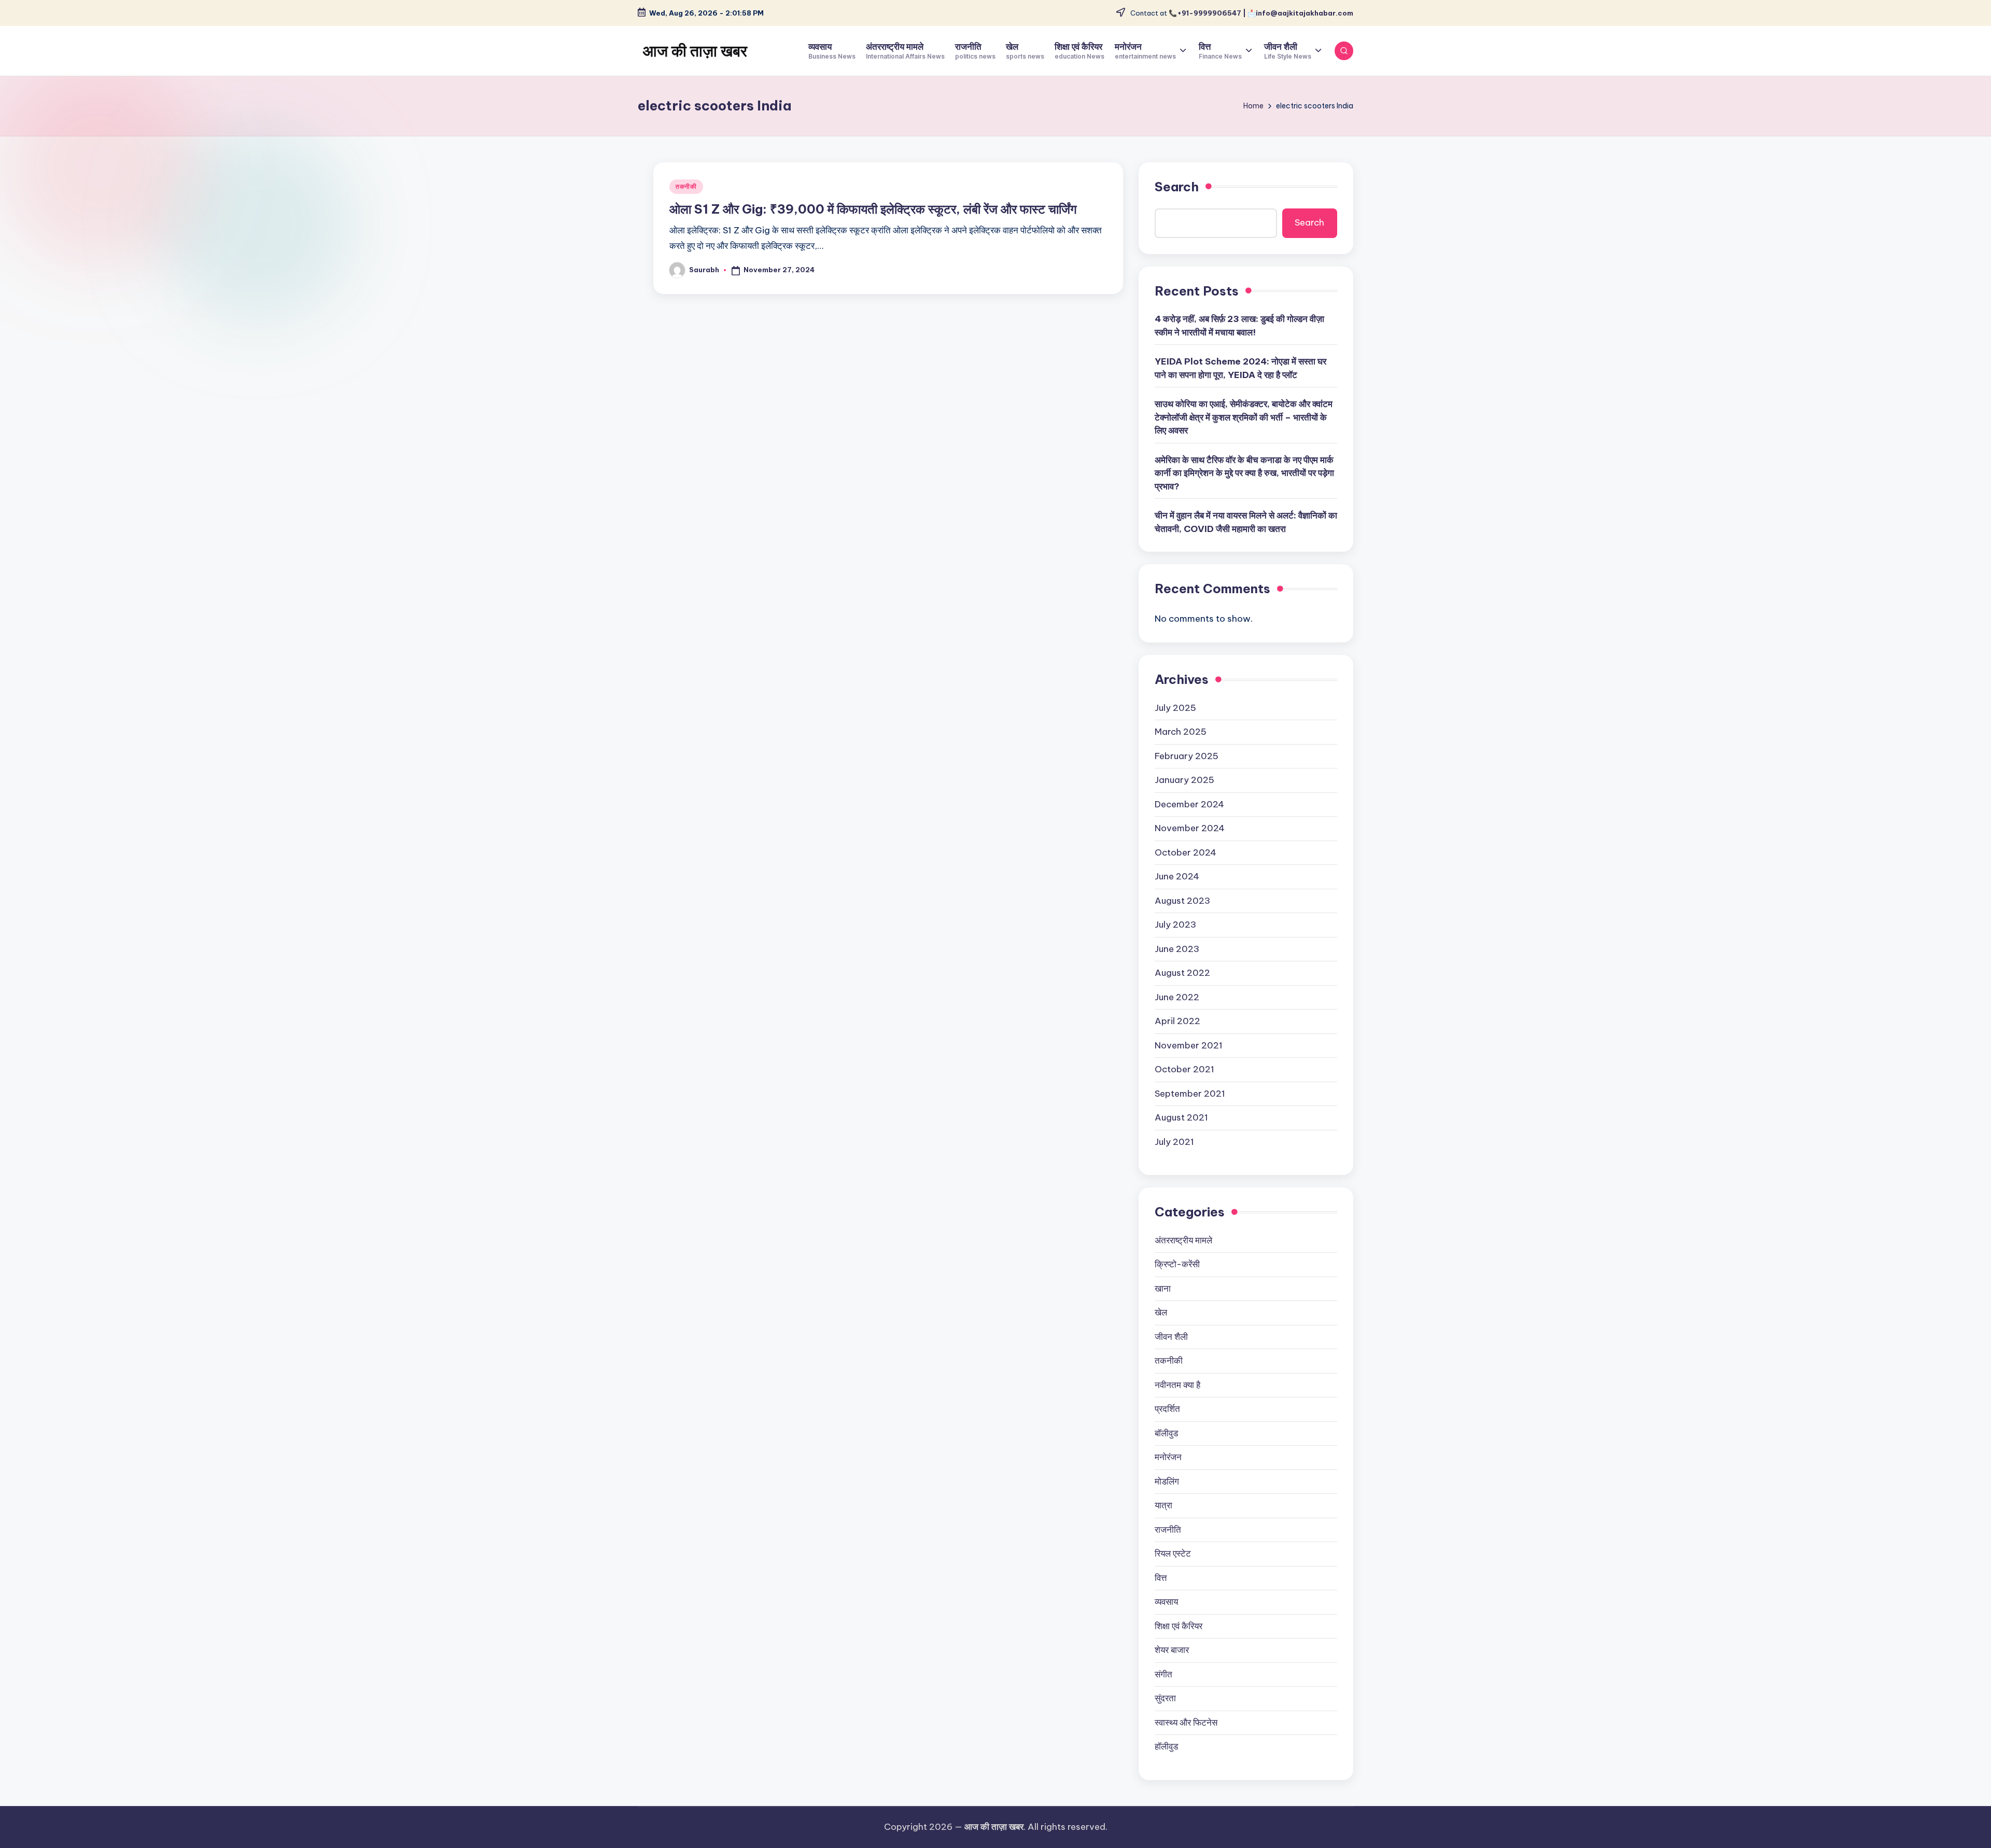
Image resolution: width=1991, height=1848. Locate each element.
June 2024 (1177, 876)
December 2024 (1189, 804)
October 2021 (1184, 1069)
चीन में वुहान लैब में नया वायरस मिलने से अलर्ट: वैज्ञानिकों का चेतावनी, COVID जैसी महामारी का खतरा (1246, 522)
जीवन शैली (1171, 1337)
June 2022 (1177, 997)
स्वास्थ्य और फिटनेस (1186, 1723)
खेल (1161, 1312)
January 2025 (1184, 780)
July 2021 (1174, 1142)
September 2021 (1190, 1094)
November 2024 (1190, 828)
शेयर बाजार (1172, 1650)
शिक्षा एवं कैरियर (1179, 1626)
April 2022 (1177, 1021)
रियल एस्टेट (1173, 1553)
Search (1177, 187)
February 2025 (1187, 756)
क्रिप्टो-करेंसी (1177, 1264)
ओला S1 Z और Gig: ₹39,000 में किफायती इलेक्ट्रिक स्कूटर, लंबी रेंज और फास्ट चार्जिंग (873, 209)
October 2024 (1186, 852)
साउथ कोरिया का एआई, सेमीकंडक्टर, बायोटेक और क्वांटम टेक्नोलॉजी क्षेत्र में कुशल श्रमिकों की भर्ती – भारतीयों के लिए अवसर (1244, 417)
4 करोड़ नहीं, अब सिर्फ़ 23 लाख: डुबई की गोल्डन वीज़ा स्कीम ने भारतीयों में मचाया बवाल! (1239, 326)
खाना (1163, 1289)
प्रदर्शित (1167, 1409)
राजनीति (1168, 1530)
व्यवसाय (1166, 1602)
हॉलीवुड (1166, 1746)
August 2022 (1182, 973)
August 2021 (1181, 1117)
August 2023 (1182, 901)
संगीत (1163, 1674)
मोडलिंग (1167, 1481)
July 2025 (1175, 708)
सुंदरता (1165, 1698)
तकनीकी (686, 186)
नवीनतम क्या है (1177, 1385)
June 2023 (1177, 949)
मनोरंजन (1168, 1457)
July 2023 (1175, 925)
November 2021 (1189, 1045)
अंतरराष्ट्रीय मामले (1183, 1240)
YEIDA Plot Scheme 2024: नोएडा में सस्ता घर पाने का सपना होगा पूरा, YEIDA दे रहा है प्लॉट (1240, 368)
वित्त (1161, 1578)
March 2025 (1181, 732)
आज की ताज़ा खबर (695, 51)
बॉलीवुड (1166, 1433)
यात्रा (1163, 1505)
